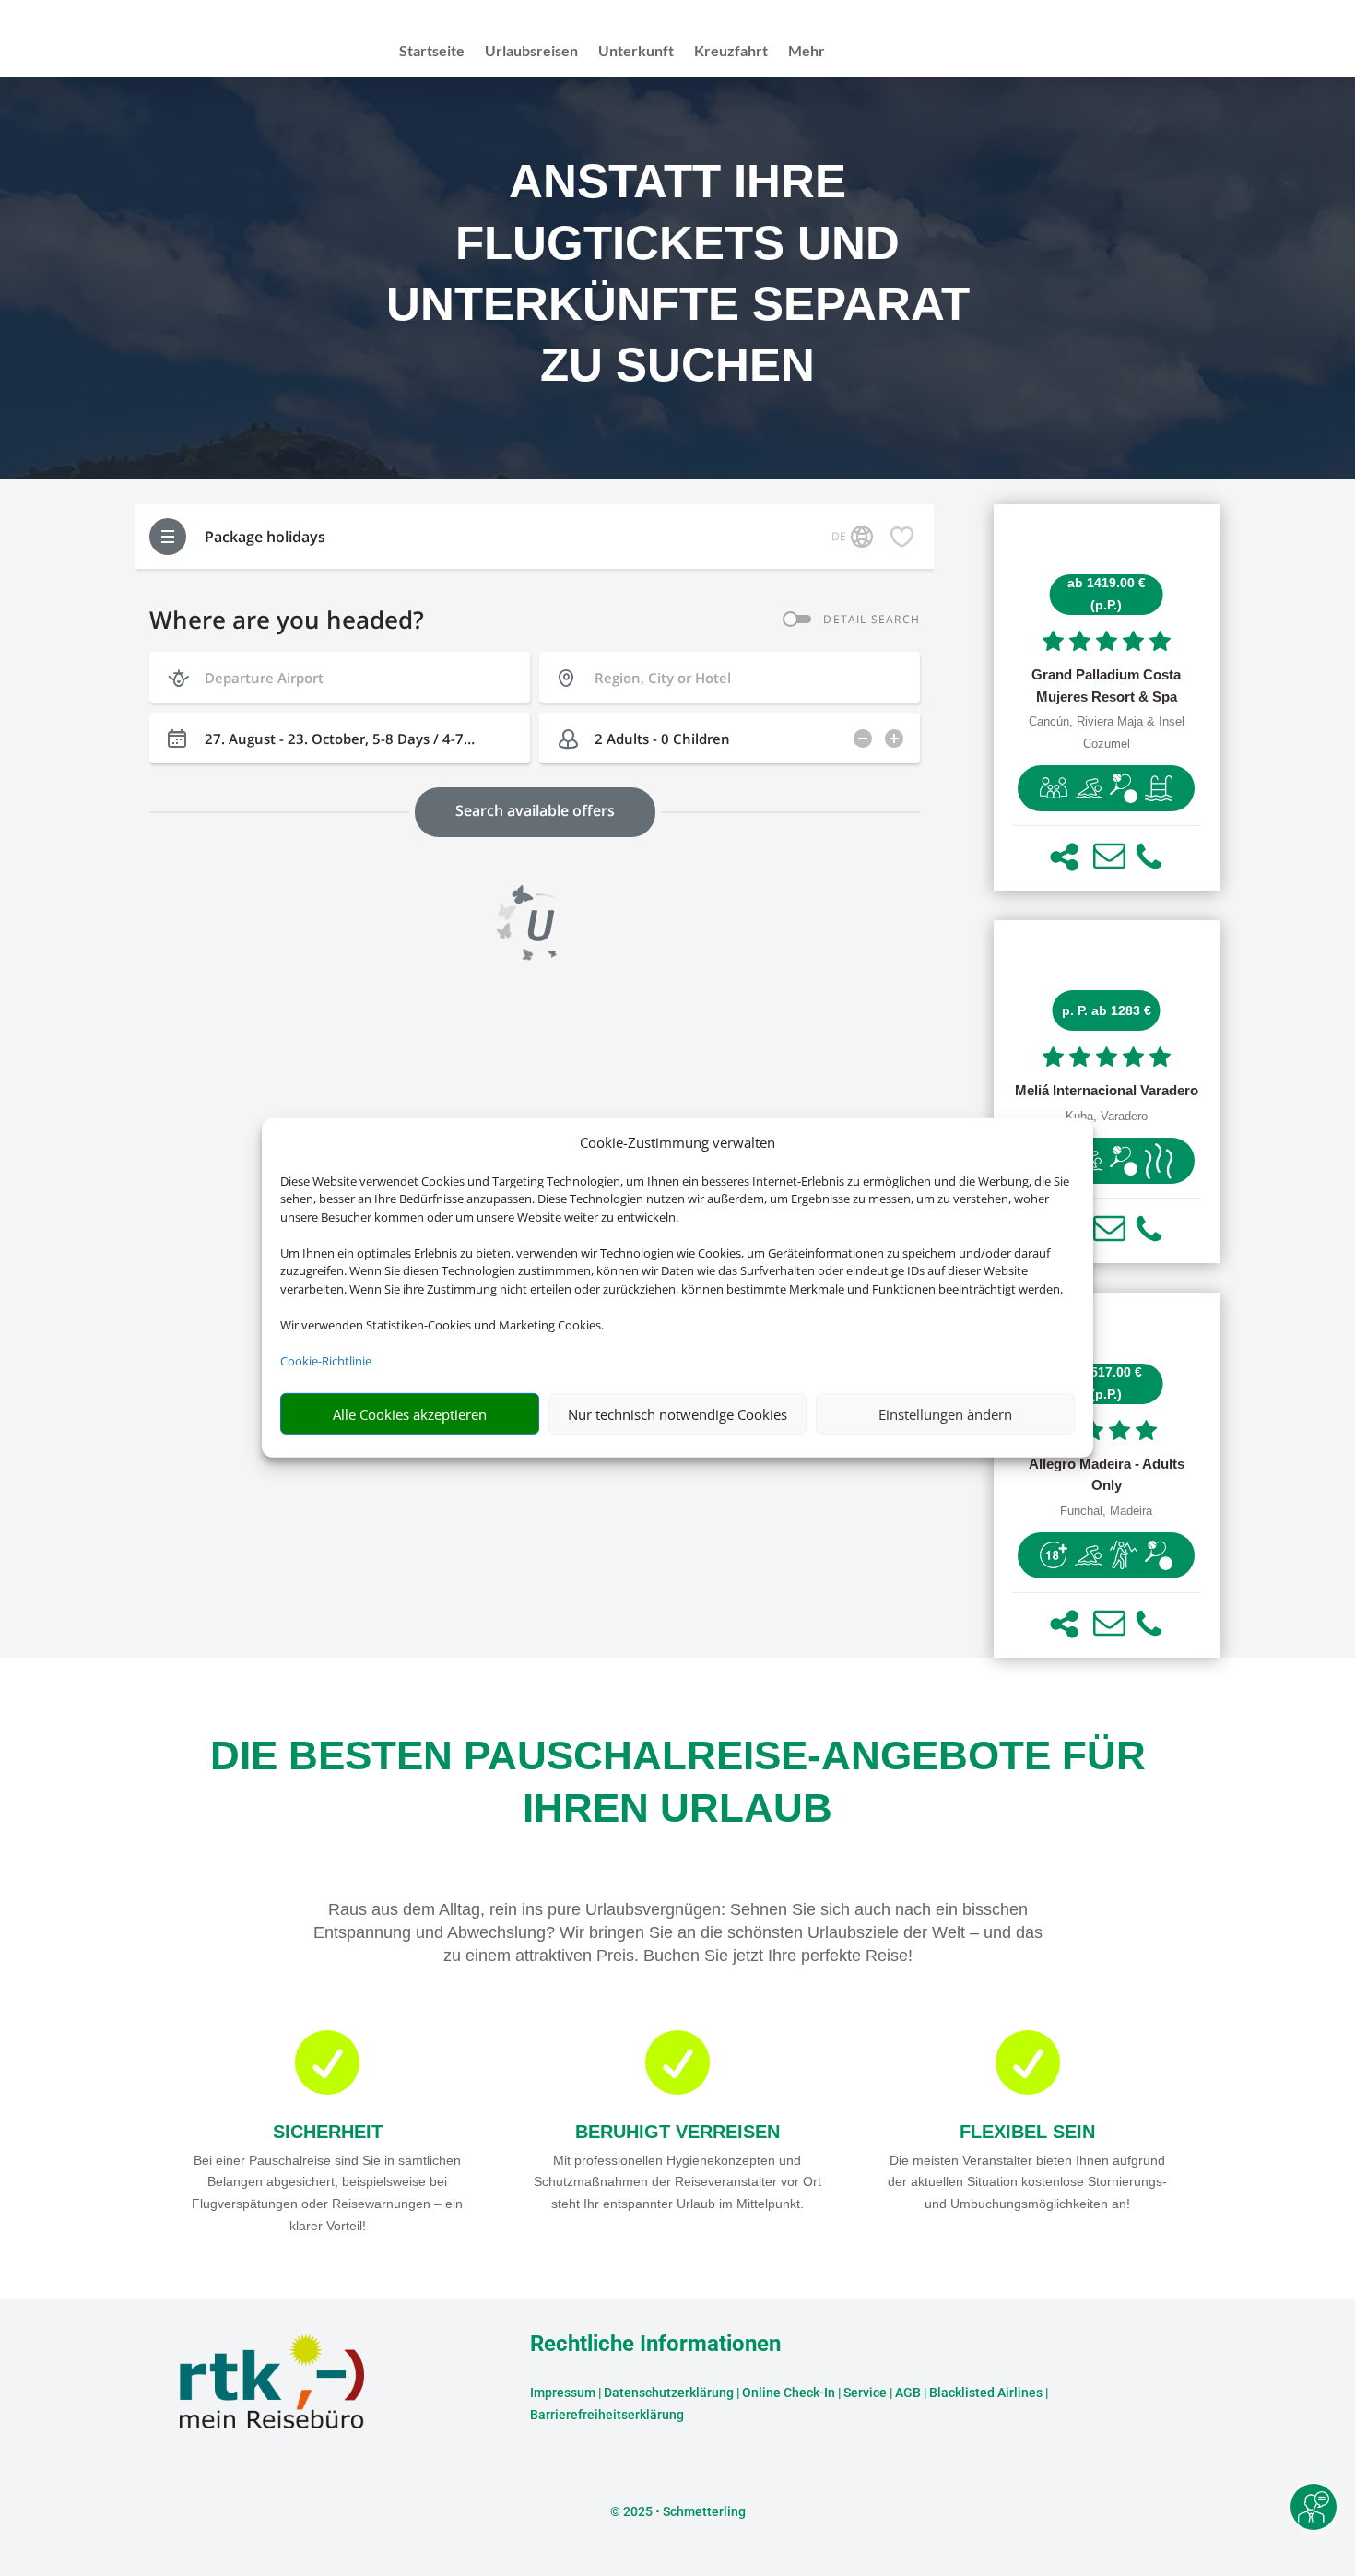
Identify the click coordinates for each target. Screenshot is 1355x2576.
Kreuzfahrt (731, 52)
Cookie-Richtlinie (326, 1361)
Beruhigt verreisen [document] (677, 2132)
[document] (1107, 686)
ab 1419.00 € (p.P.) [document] (1107, 594)
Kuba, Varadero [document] (1107, 1117)
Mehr (807, 52)
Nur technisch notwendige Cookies (677, 1414)
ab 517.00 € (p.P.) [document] (1107, 1383)
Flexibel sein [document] (1027, 2132)
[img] (1054, 788)
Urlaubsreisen (531, 52)
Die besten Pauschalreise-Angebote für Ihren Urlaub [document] (678, 1781)
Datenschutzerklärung (669, 2393)
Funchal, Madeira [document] (1106, 1511)
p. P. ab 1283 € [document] (1107, 1010)
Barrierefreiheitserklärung (607, 2415)
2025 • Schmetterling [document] (683, 2511)
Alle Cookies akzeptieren (410, 1414)
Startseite (432, 52)
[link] (1107, 697)
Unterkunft (636, 52)
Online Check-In (789, 2393)
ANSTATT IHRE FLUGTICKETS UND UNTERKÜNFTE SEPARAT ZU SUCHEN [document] (678, 273)
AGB (908, 2393)
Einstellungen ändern (945, 1414)
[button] (1064, 857)
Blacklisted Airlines (986, 2393)
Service (865, 2393)
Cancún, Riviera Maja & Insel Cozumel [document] (1107, 733)
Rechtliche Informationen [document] (655, 2345)
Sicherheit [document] (328, 2132)
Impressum (563, 2393)
